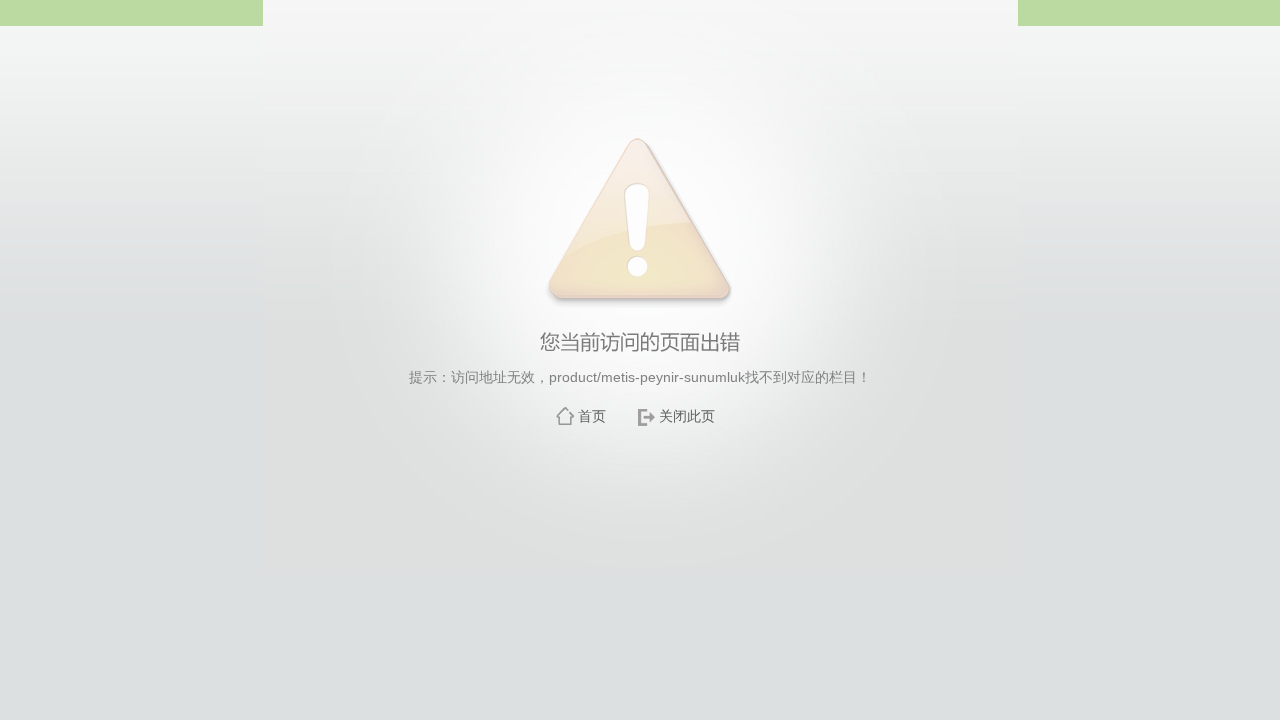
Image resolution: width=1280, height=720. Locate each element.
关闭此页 (687, 416)
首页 (592, 416)
